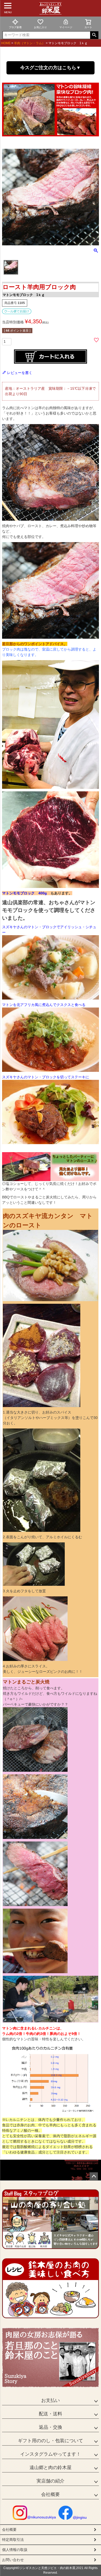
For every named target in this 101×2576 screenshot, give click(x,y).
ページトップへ (94, 2176)
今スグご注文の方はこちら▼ (51, 68)
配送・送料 (51, 2414)
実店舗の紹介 (51, 2481)
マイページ (66, 27)
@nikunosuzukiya (42, 2517)
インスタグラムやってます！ (51, 2454)
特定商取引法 (13, 2540)
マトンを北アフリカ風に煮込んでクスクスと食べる (44, 1005)
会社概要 (51, 2494)
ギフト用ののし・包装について (51, 2441)
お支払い (51, 2400)
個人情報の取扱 (15, 2550)
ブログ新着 (15, 27)
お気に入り (40, 27)
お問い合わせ (13, 2560)
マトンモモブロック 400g (24, 893)
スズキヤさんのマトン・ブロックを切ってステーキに (46, 1077)
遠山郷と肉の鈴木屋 (51, 2468)
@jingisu (80, 2517)
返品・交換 (51, 2427)
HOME (6, 43)
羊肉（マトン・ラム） (30, 43)
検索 (94, 35)
